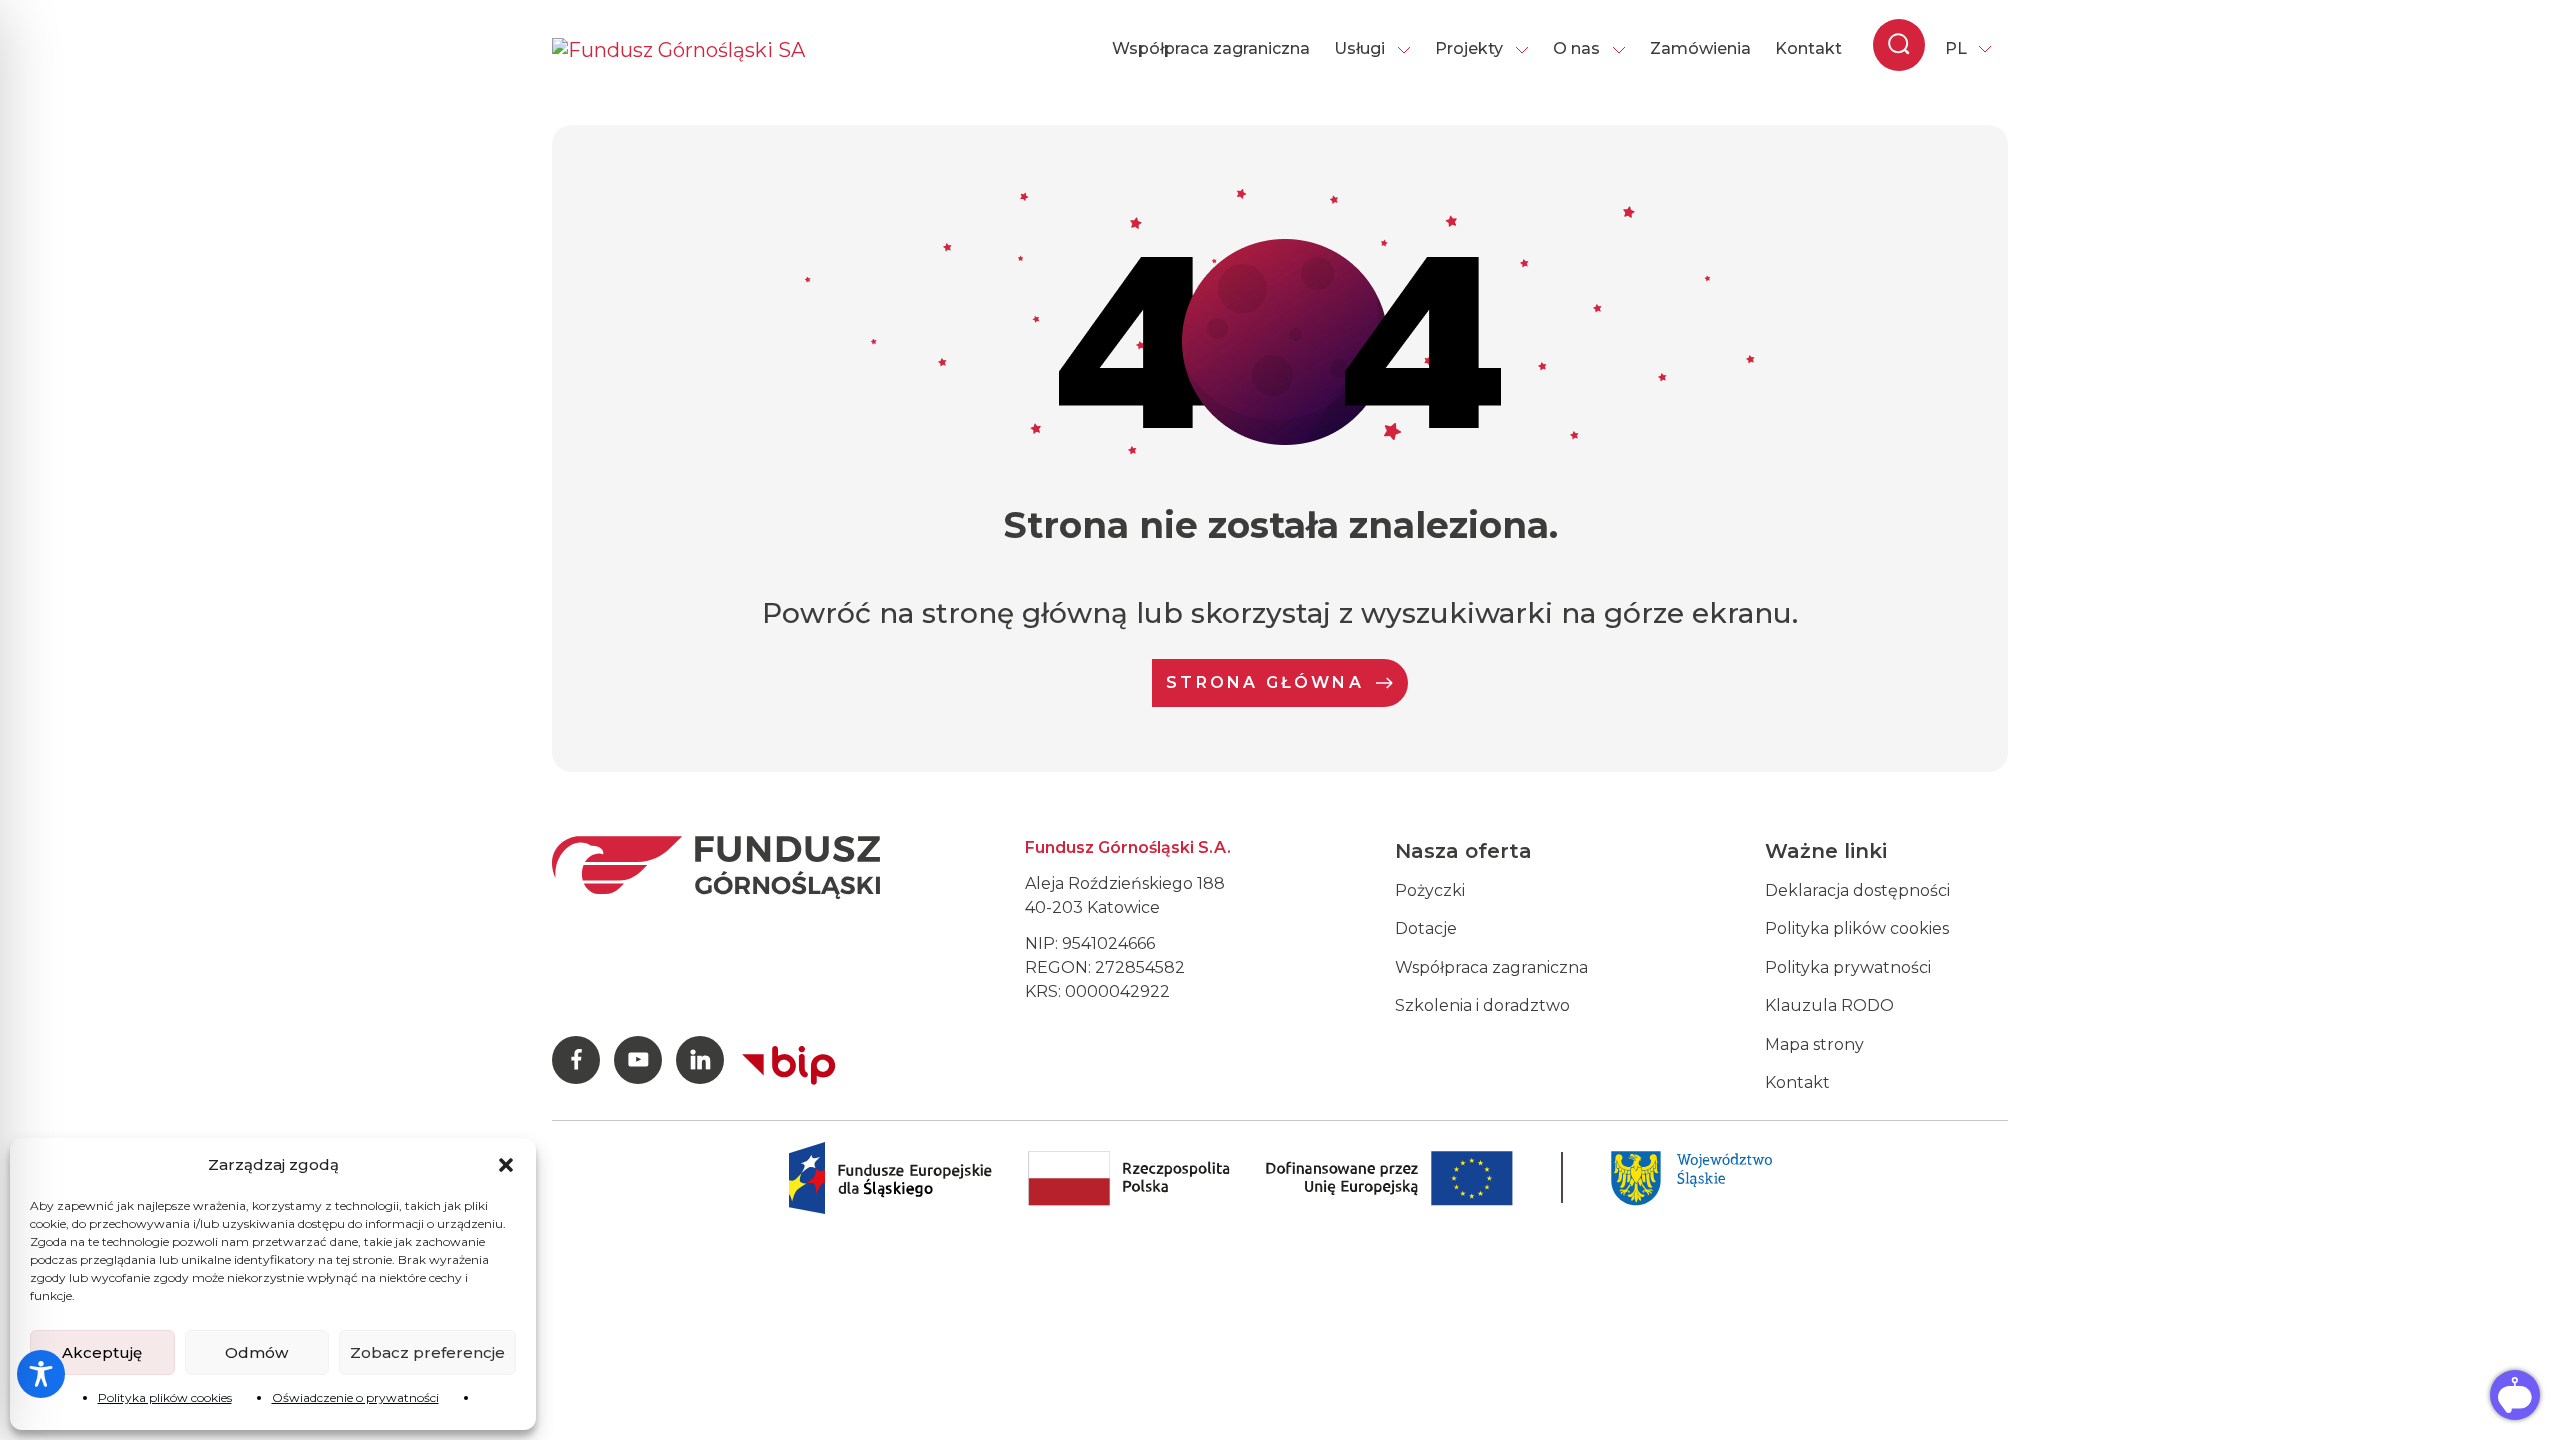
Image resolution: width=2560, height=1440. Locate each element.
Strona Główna (1265, 682)
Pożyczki (1430, 890)
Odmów (256, 1352)
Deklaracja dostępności (1857, 890)
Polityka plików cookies (165, 1397)
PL (1956, 48)
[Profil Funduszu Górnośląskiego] (576, 1060)
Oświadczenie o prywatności (355, 1397)
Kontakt (1808, 48)
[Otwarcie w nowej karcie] (789, 1061)
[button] (506, 1165)
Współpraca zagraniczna (1211, 48)
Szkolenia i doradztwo (1482, 1005)
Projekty (1469, 48)
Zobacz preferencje (427, 1352)
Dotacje (1426, 928)
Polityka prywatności (1848, 967)
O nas (1576, 48)
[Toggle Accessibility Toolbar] (41, 1374)
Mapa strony (1814, 1044)
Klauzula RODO (1829, 1005)
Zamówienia (1700, 48)
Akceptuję (102, 1352)
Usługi (1359, 48)
